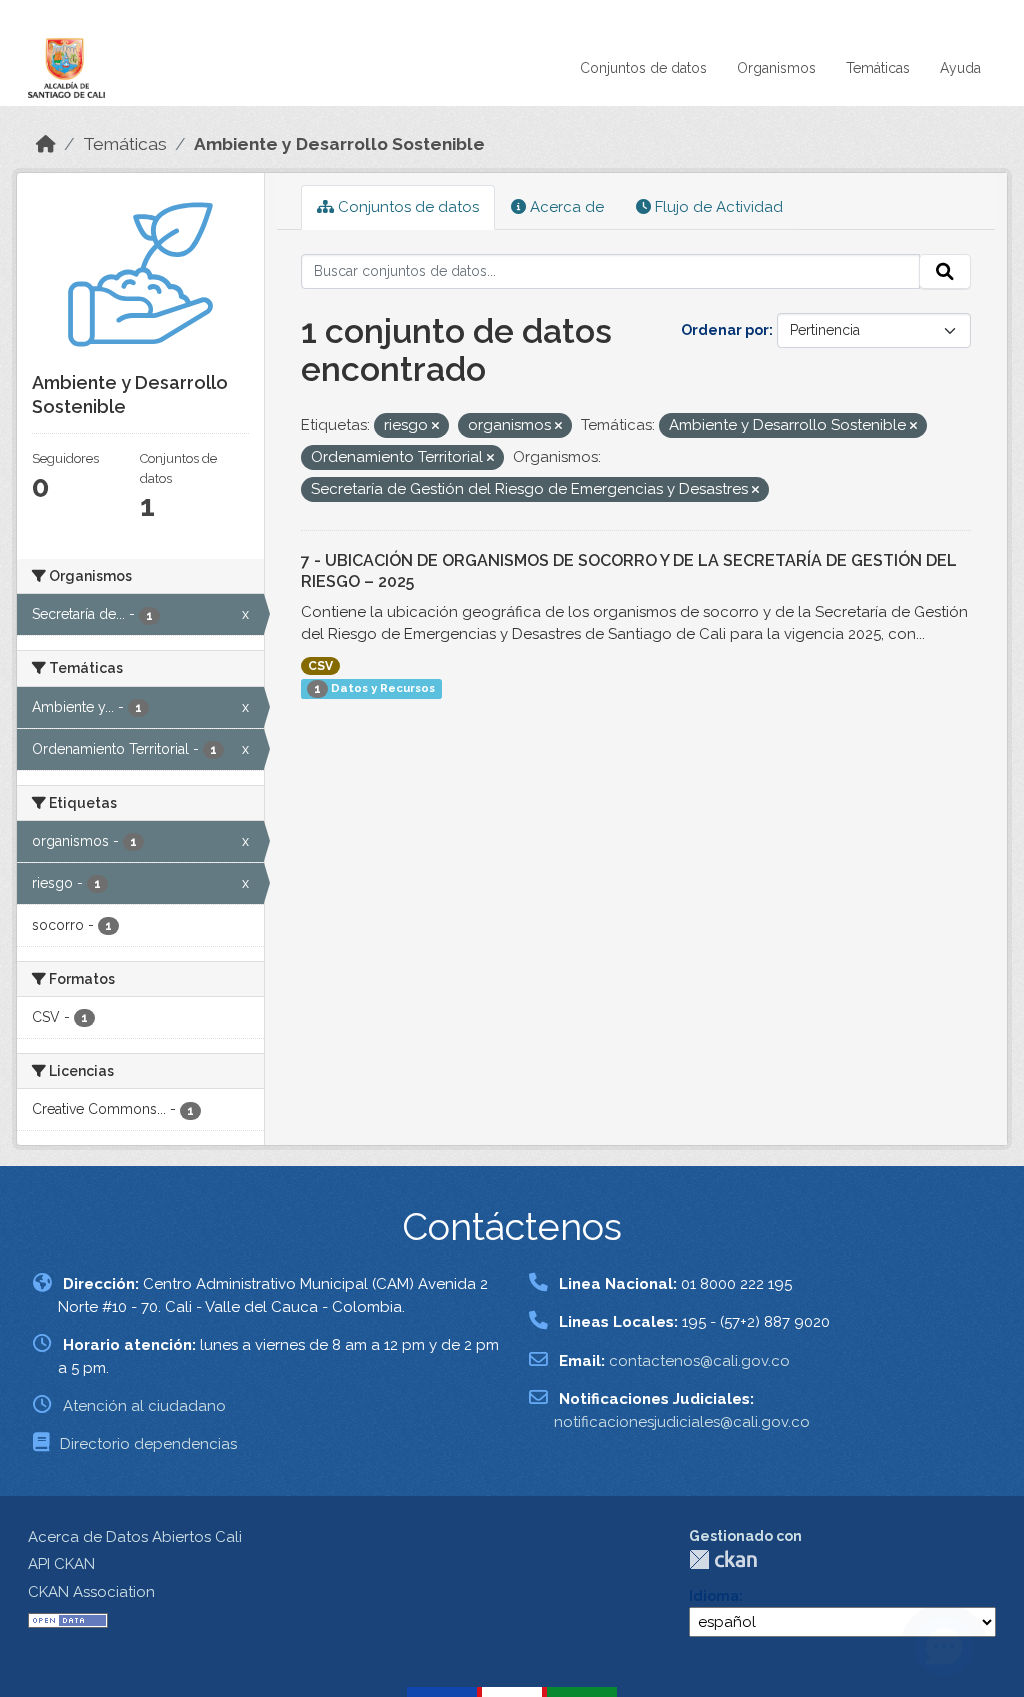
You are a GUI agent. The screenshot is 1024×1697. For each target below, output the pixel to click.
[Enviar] (945, 272)
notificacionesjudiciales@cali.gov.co (682, 1422)
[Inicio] (46, 144)
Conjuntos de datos (643, 68)
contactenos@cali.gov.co (699, 1361)
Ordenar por (725, 330)
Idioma (714, 1596)
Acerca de (565, 207)
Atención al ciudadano (144, 1406)
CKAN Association (91, 1592)
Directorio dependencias (148, 1444)
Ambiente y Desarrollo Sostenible (339, 144)
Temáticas (878, 68)
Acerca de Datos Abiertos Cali (135, 1537)
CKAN (723, 1559)
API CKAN (61, 1564)
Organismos (776, 68)
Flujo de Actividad (717, 207)
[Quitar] (435, 426)
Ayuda (960, 68)
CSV (320, 666)
